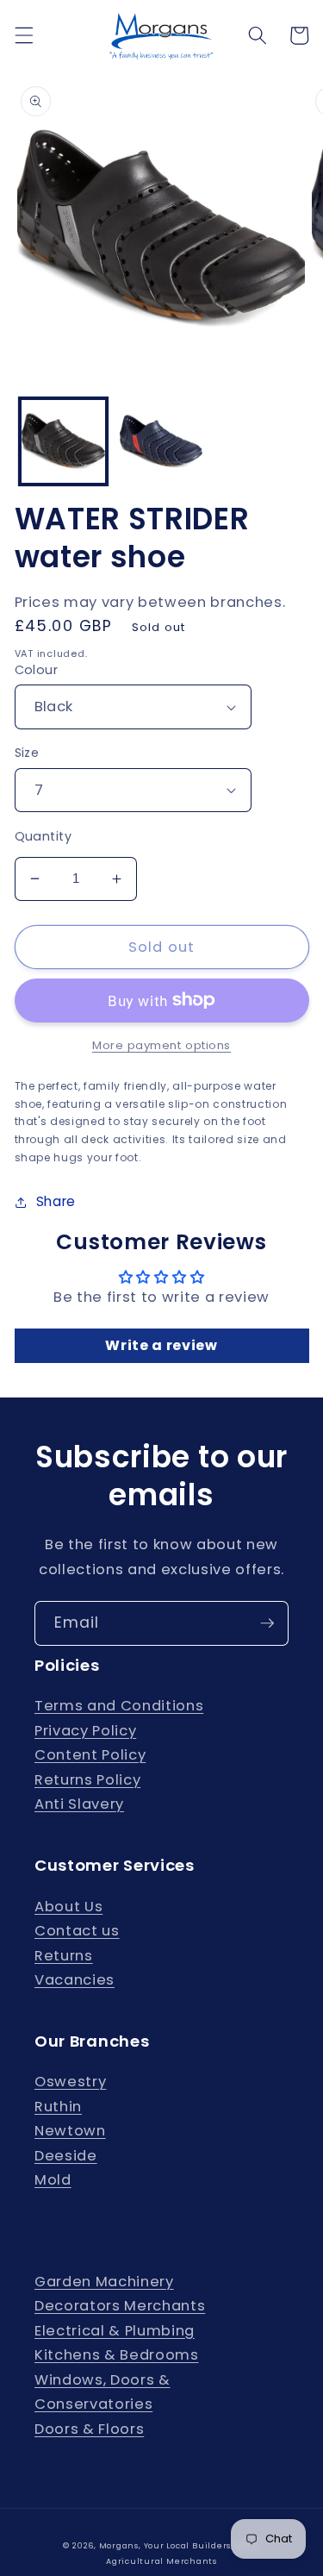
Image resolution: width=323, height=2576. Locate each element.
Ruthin (58, 2107)
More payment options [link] (161, 1045)
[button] (23, 35)
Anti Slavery (79, 1804)
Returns (64, 1956)
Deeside (66, 2156)
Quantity (43, 836)
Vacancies (75, 1980)
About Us (68, 1907)
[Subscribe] (267, 1623)
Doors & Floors (89, 2429)
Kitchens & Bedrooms (117, 2355)
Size (27, 753)
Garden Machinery (104, 2282)
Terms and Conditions (119, 1706)
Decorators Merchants (120, 2306)
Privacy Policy (85, 1731)
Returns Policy (87, 1780)
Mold (53, 2180)
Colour (37, 670)
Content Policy (90, 1755)
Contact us (77, 1931)
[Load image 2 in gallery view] (161, 442)
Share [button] (56, 1201)
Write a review (161, 1345)
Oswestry (70, 2082)
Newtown (70, 2131)
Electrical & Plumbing (115, 2331)
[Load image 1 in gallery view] (63, 442)
